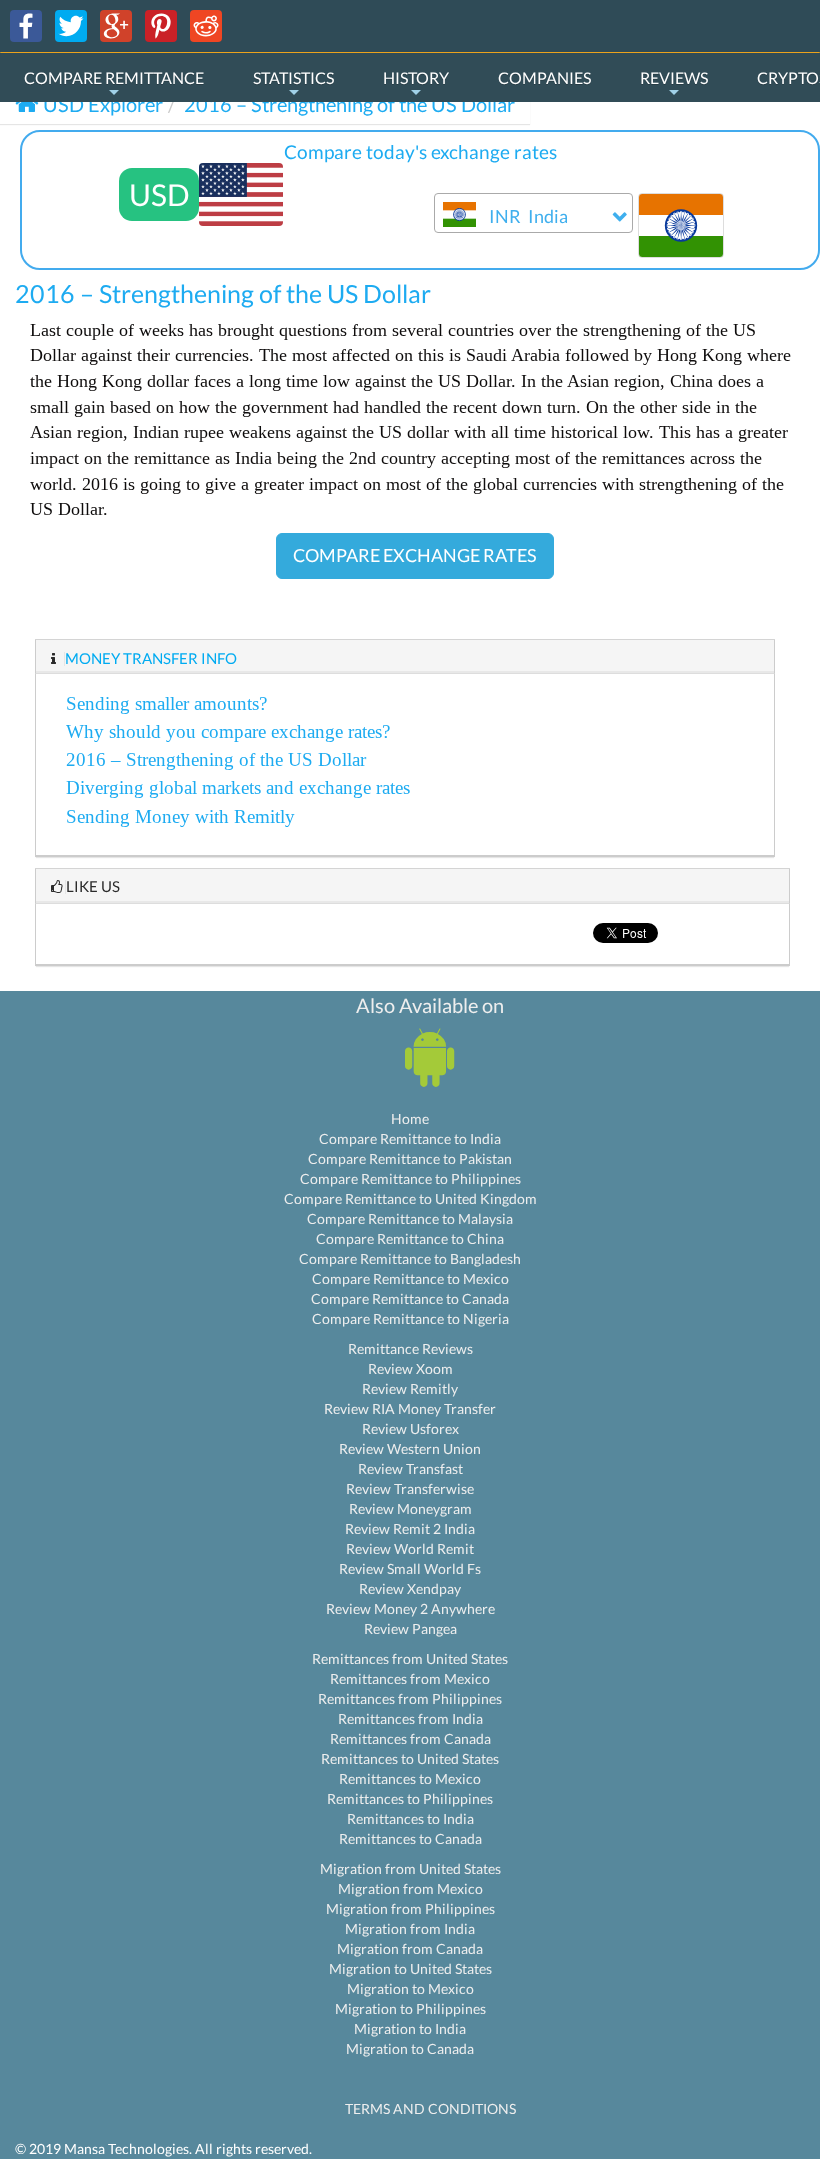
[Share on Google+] (116, 24)
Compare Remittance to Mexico (410, 1278)
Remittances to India (410, 1818)
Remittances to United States (410, 1758)
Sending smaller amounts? (166, 703)
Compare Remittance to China (410, 1238)
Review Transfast (410, 1468)
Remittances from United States (410, 1658)
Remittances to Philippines (410, 1798)
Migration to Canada (410, 2048)
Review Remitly (410, 1388)
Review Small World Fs (410, 1568)
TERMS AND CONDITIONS (430, 2108)
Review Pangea (410, 1628)
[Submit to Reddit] (206, 24)
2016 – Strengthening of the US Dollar (216, 759)
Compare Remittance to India (410, 1138)
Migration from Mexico (410, 1888)
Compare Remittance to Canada (410, 1298)
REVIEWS (674, 77)
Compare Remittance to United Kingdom (410, 1198)
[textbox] (533, 217)
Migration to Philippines (410, 2008)
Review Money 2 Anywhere (410, 1608)
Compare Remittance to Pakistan (410, 1158)
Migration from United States (410, 1868)
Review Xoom (410, 1368)
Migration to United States (410, 1968)
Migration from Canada (410, 1948)
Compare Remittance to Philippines (410, 1178)
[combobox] (533, 213)
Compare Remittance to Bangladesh (410, 1258)
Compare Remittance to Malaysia (410, 1218)
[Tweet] (71, 24)
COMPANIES (544, 77)
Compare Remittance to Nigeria (410, 1318)
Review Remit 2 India (410, 1528)
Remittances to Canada (410, 1838)
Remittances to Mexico (410, 1778)
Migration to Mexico (410, 1988)
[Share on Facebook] (26, 24)
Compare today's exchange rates (420, 151)
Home (410, 1118)
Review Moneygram (410, 1508)
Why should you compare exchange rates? (228, 731)
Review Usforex (410, 1428)
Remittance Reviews (410, 1348)
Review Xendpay (410, 1588)
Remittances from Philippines (410, 1698)
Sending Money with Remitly (180, 816)
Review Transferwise (410, 1488)
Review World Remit (410, 1548)
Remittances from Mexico (410, 1678)
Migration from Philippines (410, 1908)
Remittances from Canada (410, 1738)
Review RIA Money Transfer (410, 1408)
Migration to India (410, 2028)
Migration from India (410, 1928)
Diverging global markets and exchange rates (238, 787)
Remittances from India (410, 1718)
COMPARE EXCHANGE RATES (415, 555)
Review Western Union (410, 1448)
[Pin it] (161, 24)
